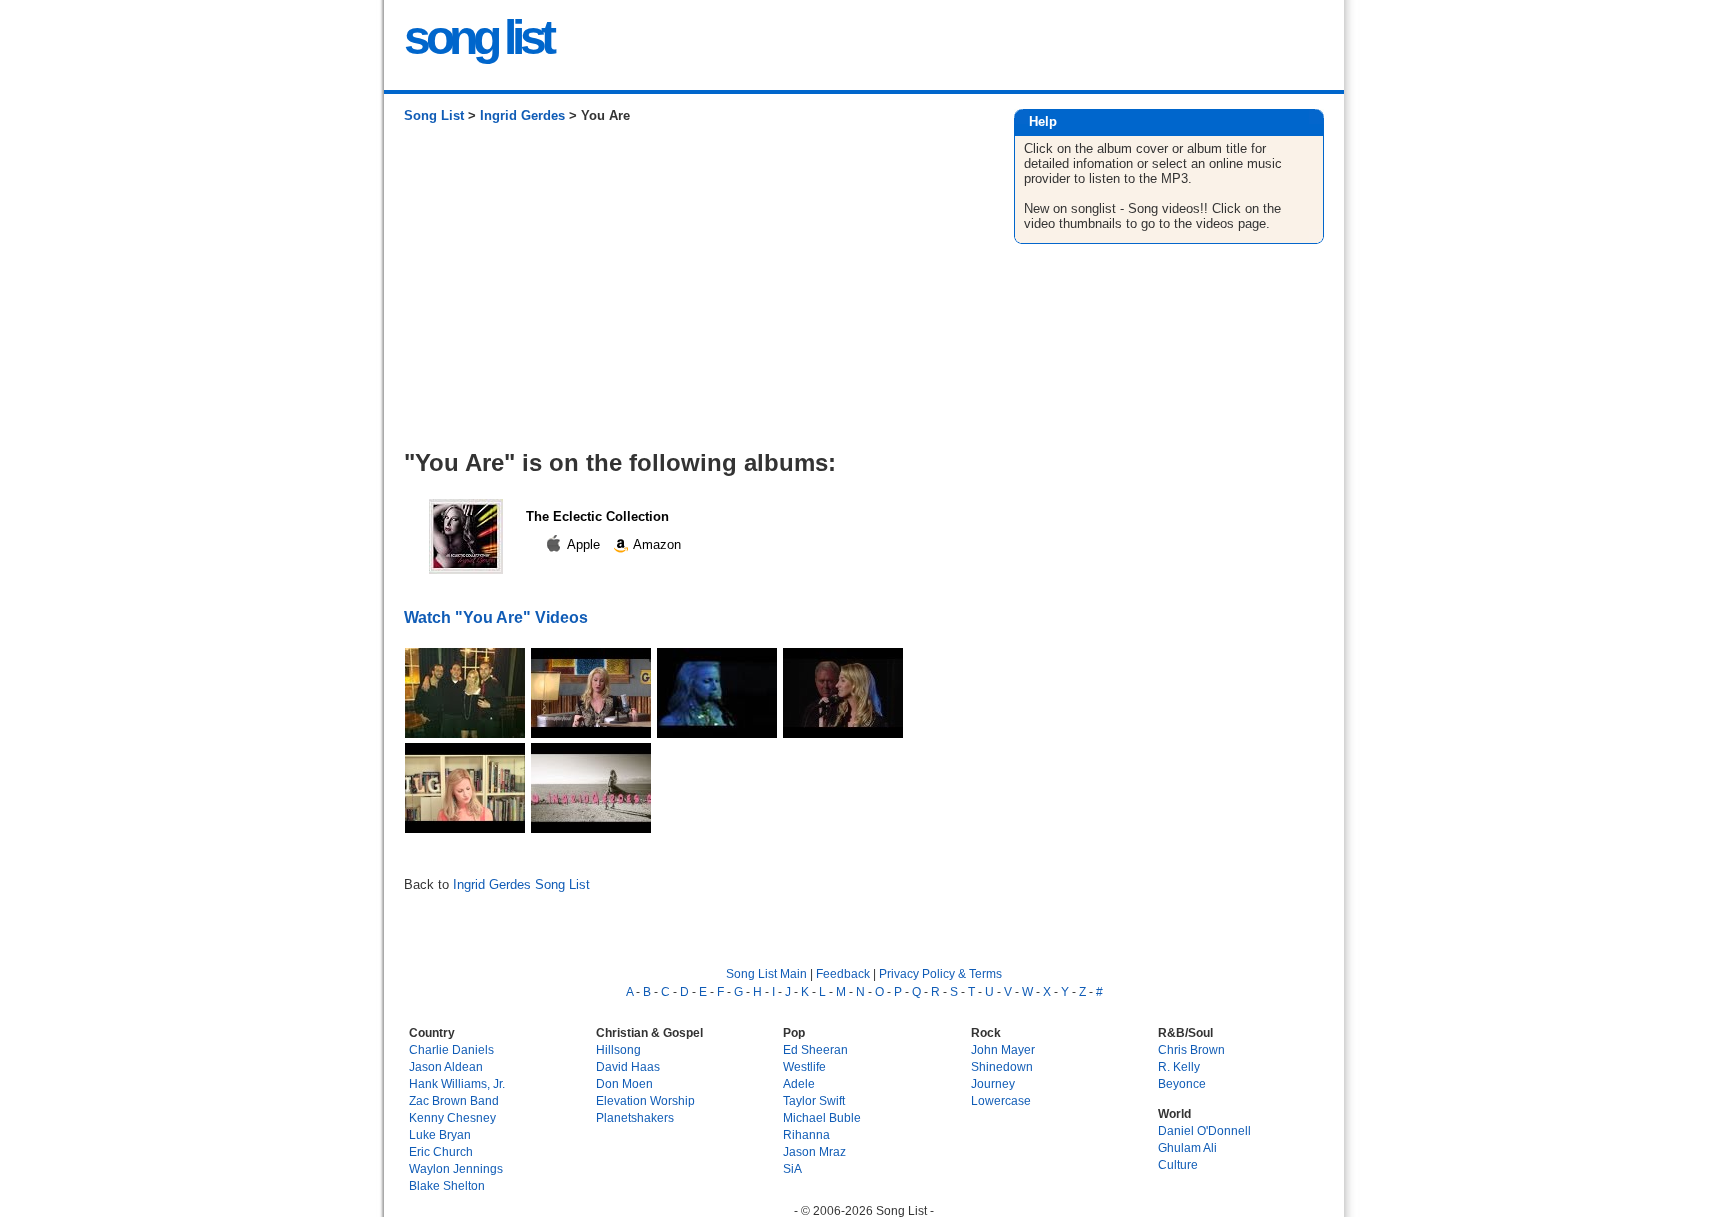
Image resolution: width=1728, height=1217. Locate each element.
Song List (434, 115)
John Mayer (1003, 1049)
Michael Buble (822, 1117)
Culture (1178, 1164)
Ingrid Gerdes (522, 115)
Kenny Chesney (452, 1117)
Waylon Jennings (456, 1168)
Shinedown (1002, 1066)
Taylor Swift (814, 1100)
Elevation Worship (645, 1100)
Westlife (804, 1066)
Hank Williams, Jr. (457, 1083)
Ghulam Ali (1187, 1147)
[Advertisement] (688, 294)
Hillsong (618, 1049)
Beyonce (1182, 1083)
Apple (584, 544)
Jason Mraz (814, 1151)
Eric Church (441, 1151)
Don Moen (624, 1083)
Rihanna (806, 1134)
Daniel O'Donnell (1204, 1130)
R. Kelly (1179, 1066)
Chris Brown (1191, 1049)
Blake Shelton (447, 1185)
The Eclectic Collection (597, 516)
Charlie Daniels (451, 1049)
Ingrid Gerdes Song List (521, 884)
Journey (993, 1083)
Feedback (843, 973)
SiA (792, 1168)
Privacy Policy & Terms (940, 973)
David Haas (628, 1066)
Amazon (655, 544)
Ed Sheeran (815, 1049)
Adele (799, 1083)
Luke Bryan (440, 1134)
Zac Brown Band (454, 1100)
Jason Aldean (446, 1066)
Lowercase (1001, 1100)
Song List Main (766, 973)
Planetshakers (635, 1117)
